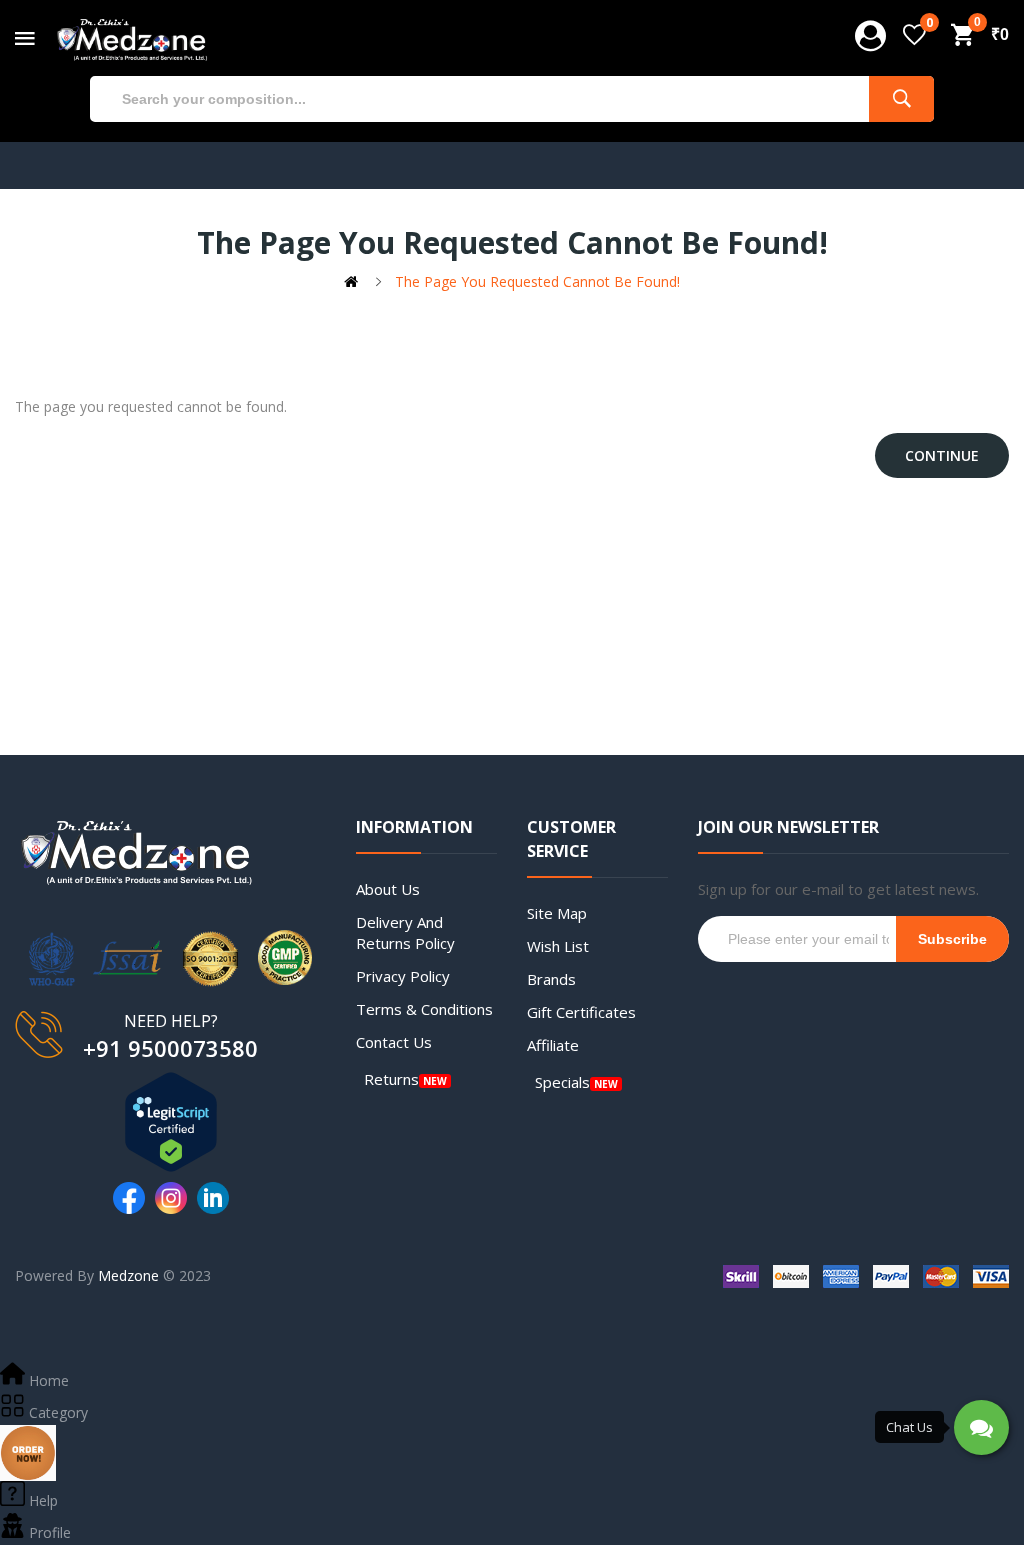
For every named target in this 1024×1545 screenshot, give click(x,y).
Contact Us (394, 1042)
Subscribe (952, 939)
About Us (388, 889)
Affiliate (553, 1045)
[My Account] (870, 35)
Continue (942, 455)
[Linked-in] (213, 1198)
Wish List (558, 946)
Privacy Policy (403, 976)
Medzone (128, 1275)
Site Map (557, 913)
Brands (551, 979)
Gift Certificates (581, 1012)
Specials (562, 1082)
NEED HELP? (171, 1021)
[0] (914, 35)
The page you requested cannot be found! (537, 281)
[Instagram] (171, 1198)
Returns (391, 1079)
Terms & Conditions (424, 1009)
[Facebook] (129, 1198)
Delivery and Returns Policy (405, 932)
